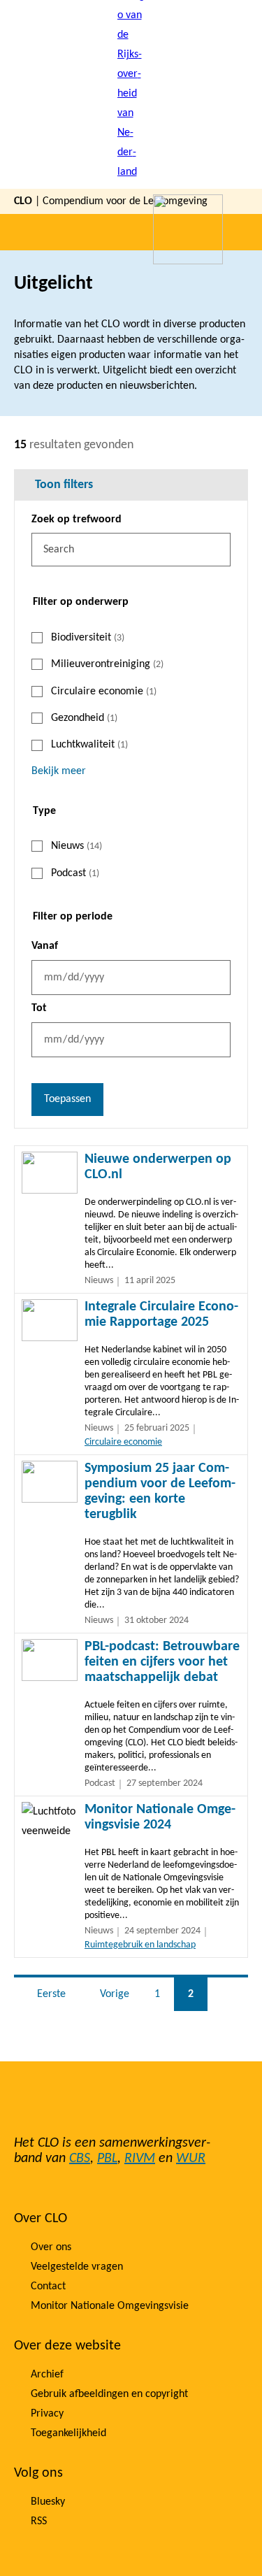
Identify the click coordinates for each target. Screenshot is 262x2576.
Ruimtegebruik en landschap (140, 1945)
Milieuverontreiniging (107, 664)
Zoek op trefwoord (77, 520)
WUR (191, 2159)
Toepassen (67, 1099)
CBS (80, 2159)
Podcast (75, 873)
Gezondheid (84, 718)
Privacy (47, 2414)
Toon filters (64, 485)
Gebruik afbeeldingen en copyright (109, 2394)
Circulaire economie (104, 692)
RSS (39, 2521)
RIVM (140, 2159)
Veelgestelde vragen (77, 2267)
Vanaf (45, 946)
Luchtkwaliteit (89, 745)
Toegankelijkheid (68, 2433)
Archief (47, 2375)
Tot (39, 1008)
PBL (107, 2159)
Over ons (51, 2247)
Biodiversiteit (88, 638)
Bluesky (48, 2502)
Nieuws (77, 846)
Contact (48, 2287)
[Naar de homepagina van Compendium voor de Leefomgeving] (131, 94)
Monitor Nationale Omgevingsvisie (110, 2306)
